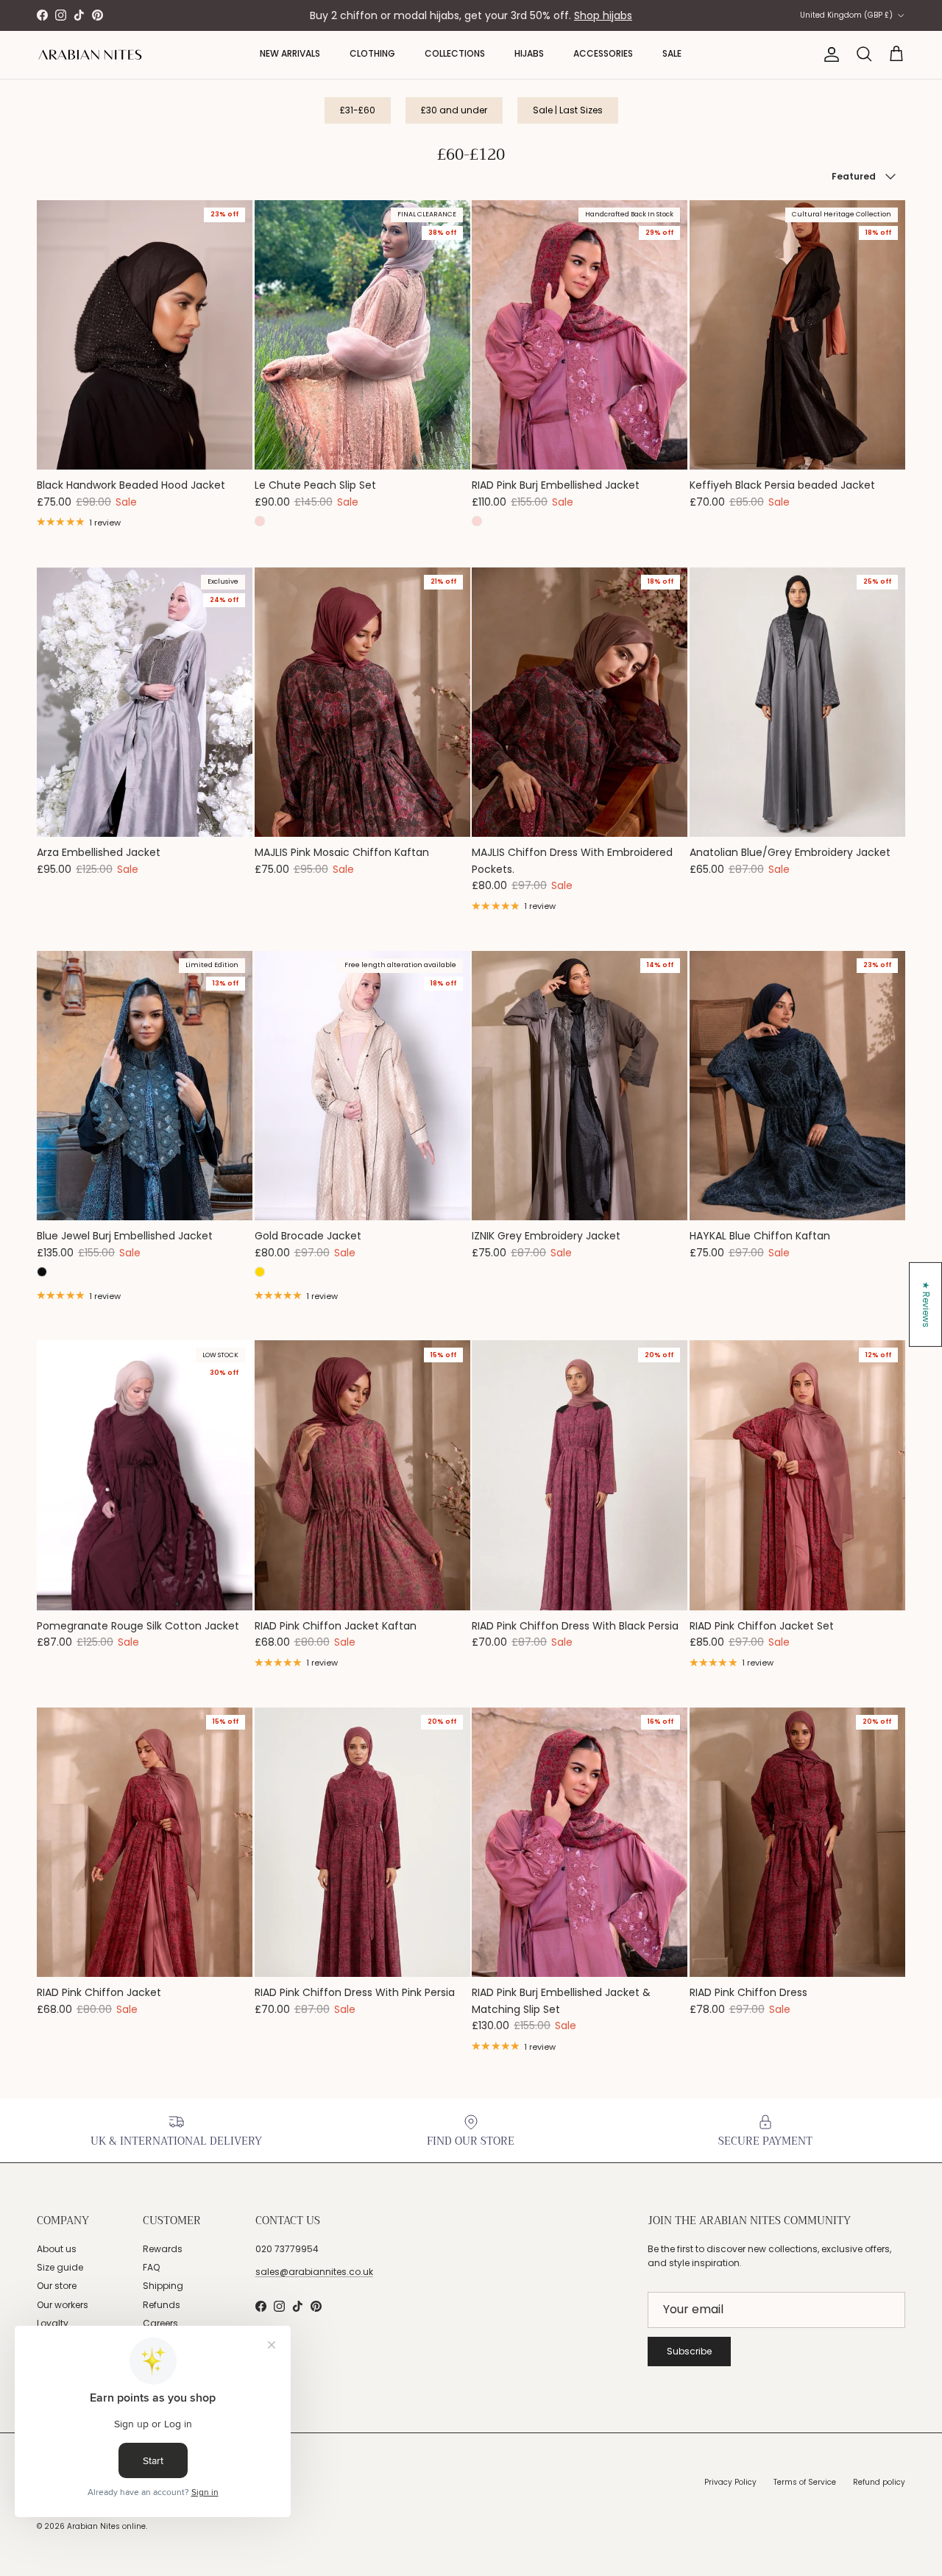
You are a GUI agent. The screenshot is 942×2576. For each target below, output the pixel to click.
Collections (455, 53)
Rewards (163, 2249)
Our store (57, 2286)
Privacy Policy (730, 2482)
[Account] (829, 54)
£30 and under (454, 110)
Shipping (163, 2286)
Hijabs (529, 53)
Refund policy (879, 2482)
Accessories (603, 53)
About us (57, 2249)
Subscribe (689, 2351)
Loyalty (53, 2323)
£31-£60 (358, 110)
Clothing (372, 53)
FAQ (151, 2267)
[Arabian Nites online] (90, 55)
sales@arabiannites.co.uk (314, 2272)
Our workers (63, 2305)
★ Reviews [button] (926, 1305)
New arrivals (290, 53)
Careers (160, 2323)
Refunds (162, 2305)
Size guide (60, 2267)
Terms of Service (805, 2482)
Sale (672, 53)
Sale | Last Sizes (568, 110)
